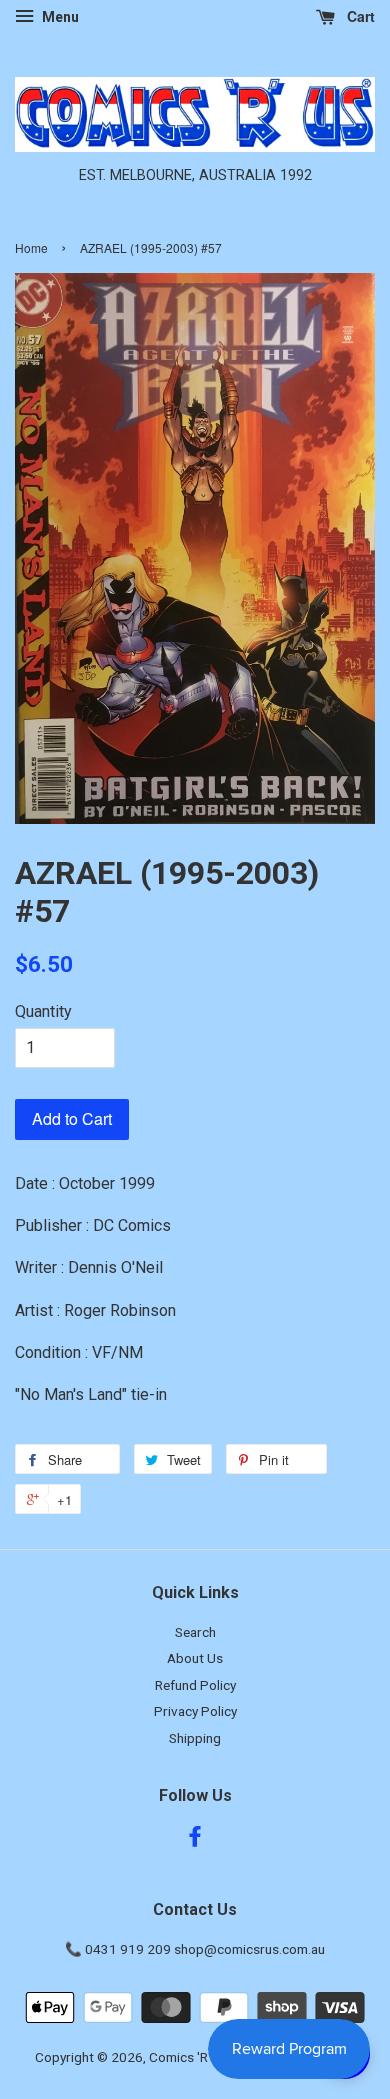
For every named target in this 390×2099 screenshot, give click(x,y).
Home (31, 247)
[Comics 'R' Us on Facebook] (195, 1840)
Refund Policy (195, 1685)
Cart (359, 16)
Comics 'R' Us (189, 2057)
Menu (59, 17)
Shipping (195, 1738)
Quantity (43, 1011)
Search (195, 1632)
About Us (195, 1658)
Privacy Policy (195, 1711)
